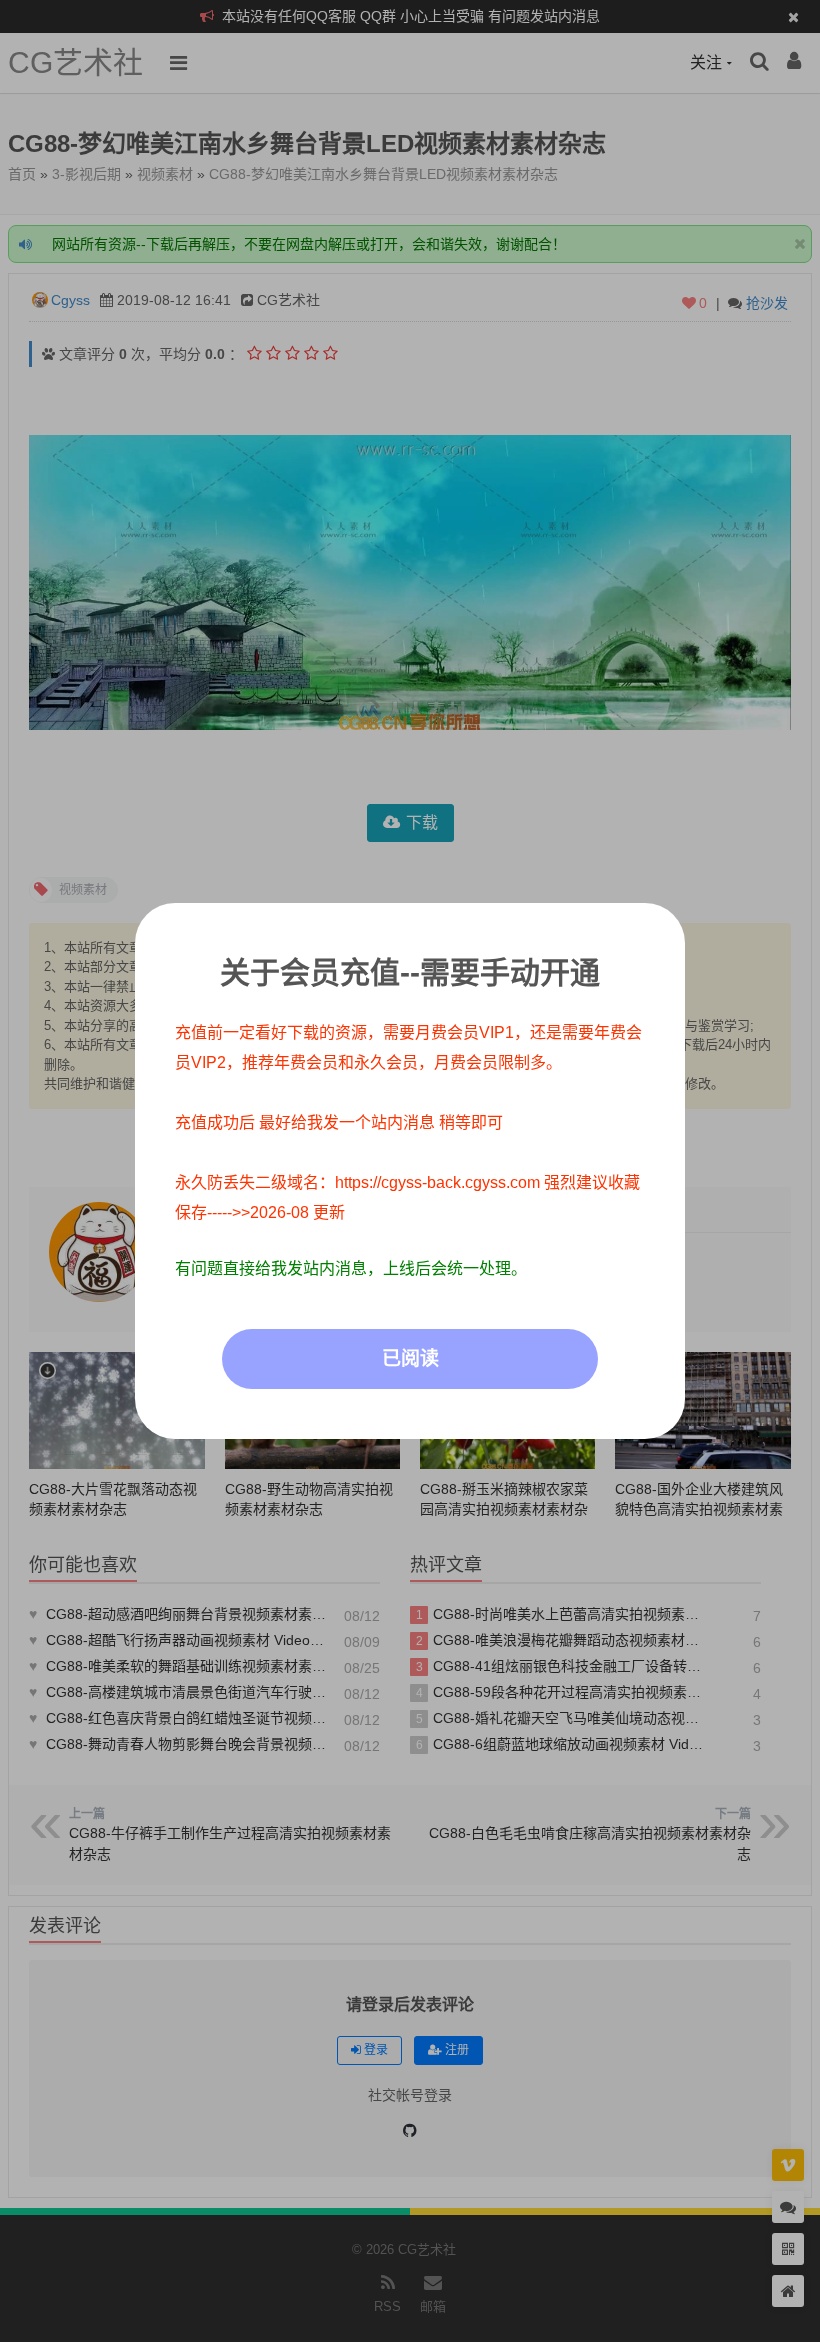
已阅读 (410, 1358)
